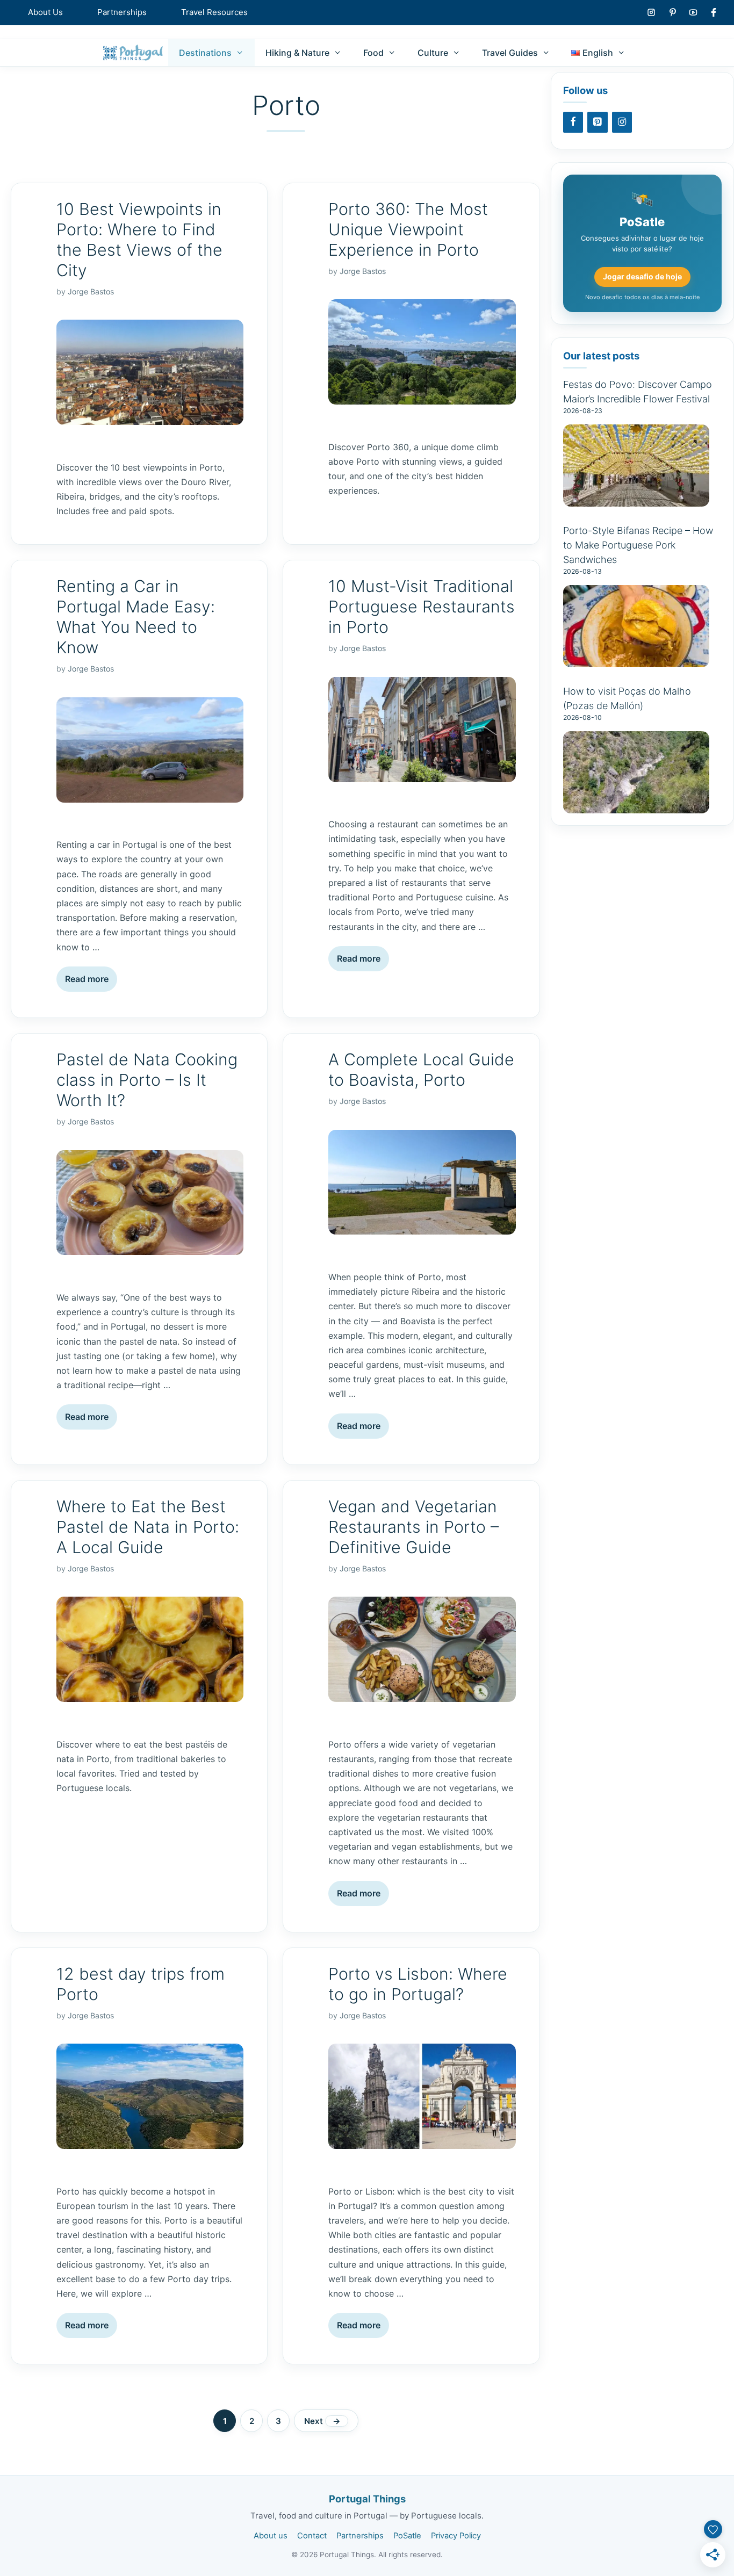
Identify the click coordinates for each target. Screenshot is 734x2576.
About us (271, 2536)
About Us (45, 12)
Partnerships (122, 12)
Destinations (205, 53)
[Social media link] (651, 12)
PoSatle (407, 2536)
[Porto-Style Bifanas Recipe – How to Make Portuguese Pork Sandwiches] (636, 661)
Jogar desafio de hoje (642, 276)
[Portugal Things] (133, 53)
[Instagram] (622, 122)
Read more (87, 979)
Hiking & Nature (297, 53)
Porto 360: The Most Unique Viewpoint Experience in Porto (408, 229)
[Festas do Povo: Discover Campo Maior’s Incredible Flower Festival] (636, 500)
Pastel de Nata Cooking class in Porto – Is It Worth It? (147, 1080)
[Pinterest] (598, 122)
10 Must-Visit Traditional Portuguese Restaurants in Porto (422, 607)
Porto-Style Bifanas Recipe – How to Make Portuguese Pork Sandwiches (638, 545)
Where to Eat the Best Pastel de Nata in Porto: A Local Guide (148, 1527)
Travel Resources (214, 12)
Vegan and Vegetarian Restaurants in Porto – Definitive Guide (413, 1527)
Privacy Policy (456, 2536)
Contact (312, 2536)
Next (322, 2421)
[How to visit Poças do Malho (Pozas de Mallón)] (636, 807)
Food (373, 53)
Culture (433, 53)
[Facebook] (573, 122)
